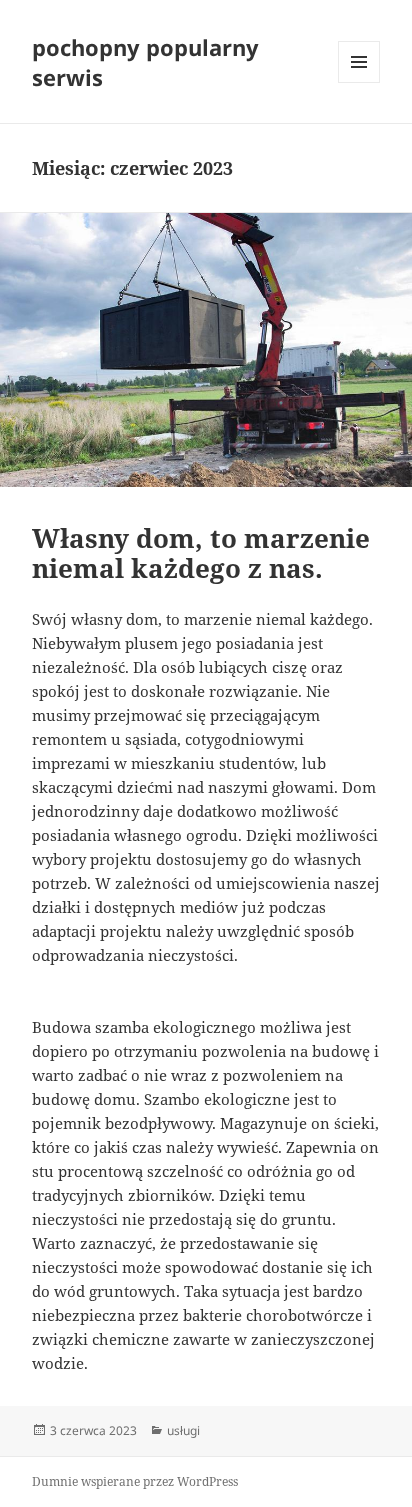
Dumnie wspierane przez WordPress (135, 1481)
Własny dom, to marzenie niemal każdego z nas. (201, 553)
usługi (183, 1430)
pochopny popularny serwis (145, 62)
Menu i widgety (359, 82)
